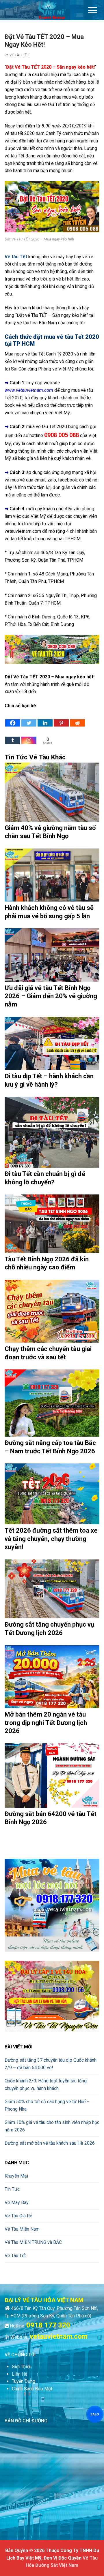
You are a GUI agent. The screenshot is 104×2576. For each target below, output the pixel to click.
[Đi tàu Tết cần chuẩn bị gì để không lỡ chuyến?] (52, 1132)
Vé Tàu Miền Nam (22, 2229)
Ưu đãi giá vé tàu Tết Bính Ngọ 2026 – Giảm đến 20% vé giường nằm (51, 996)
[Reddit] (77, 718)
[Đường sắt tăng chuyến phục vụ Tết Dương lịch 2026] (52, 1589)
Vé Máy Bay (17, 2203)
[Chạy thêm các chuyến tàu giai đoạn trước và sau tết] (52, 1311)
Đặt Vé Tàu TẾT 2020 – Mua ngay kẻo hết (49, 677)
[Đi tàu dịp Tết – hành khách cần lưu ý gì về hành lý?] (52, 1044)
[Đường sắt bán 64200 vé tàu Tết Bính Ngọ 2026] (52, 1776)
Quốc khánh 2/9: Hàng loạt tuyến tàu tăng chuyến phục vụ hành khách (46, 2085)
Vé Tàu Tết (19, 55)
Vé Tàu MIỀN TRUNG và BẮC (33, 2242)
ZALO (95, 2414)
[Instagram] (29, 736)
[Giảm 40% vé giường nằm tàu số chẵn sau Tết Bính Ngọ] (52, 792)
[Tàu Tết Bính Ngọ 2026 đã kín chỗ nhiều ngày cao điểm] (52, 1224)
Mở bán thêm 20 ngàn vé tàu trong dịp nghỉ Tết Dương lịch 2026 (46, 1723)
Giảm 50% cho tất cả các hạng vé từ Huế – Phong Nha (47, 2105)
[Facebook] (13, 718)
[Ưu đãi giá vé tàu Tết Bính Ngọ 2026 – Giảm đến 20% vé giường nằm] (52, 955)
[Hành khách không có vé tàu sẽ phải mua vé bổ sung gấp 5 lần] (52, 875)
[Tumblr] (13, 736)
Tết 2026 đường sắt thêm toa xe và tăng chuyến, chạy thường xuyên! (51, 1539)
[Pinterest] (61, 718)
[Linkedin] (45, 718)
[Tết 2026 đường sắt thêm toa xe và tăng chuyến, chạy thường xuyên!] (52, 1494)
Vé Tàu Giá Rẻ (18, 2216)
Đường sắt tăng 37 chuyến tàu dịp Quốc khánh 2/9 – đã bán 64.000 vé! (51, 2064)
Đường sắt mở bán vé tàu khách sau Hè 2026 (50, 2143)
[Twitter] (29, 718)
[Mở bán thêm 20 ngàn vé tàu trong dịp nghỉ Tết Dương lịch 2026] (52, 1677)
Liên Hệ (19, 2374)
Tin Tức (12, 2189)
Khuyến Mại (16, 2176)
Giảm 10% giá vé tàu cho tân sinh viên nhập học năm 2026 (52, 2126)
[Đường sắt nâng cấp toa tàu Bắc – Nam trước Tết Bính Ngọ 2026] (52, 1403)
